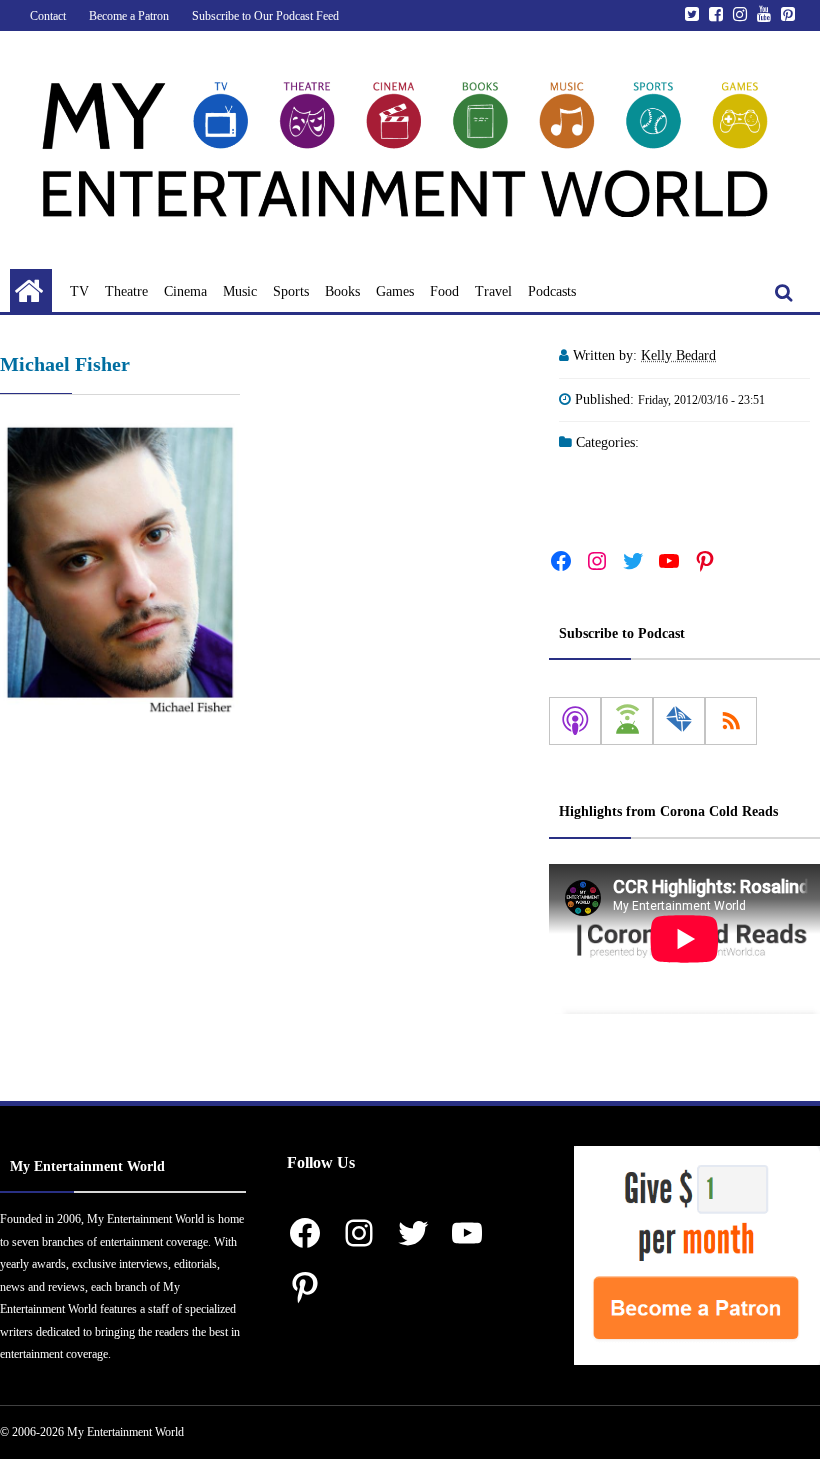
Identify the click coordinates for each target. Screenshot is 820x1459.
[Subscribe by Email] (679, 721)
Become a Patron (129, 16)
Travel (493, 291)
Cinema (185, 291)
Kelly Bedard (678, 355)
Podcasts (552, 291)
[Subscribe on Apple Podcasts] (575, 721)
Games (395, 291)
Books (342, 291)
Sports (291, 291)
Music (240, 291)
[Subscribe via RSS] (731, 721)
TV (79, 291)
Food (444, 291)
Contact (48, 16)
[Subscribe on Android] (627, 721)
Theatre (126, 291)
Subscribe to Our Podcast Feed (265, 16)
